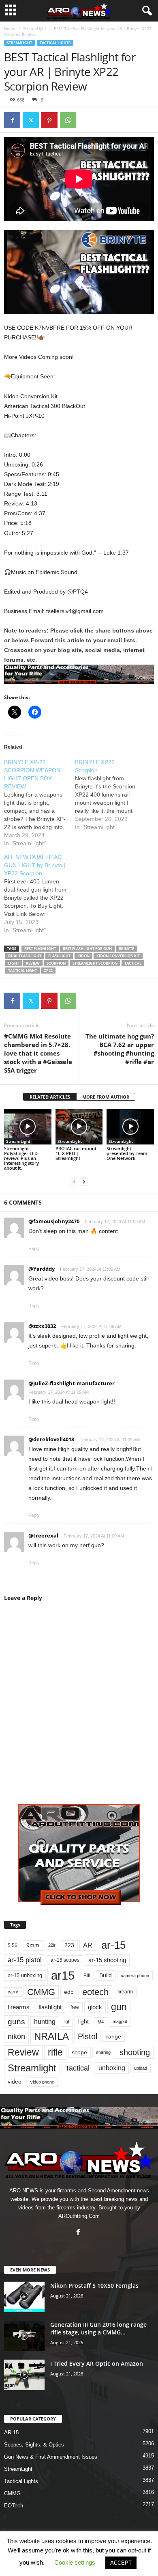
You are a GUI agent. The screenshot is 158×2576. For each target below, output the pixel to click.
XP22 (48, 971)
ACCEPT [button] (121, 2563)
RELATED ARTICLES (50, 1097)
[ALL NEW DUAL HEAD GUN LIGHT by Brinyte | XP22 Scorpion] (39, 894)
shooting (135, 2052)
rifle (55, 2052)
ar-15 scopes (65, 1960)
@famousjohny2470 (54, 1221)
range (114, 2037)
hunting (45, 2022)
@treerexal (43, 1535)
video (15, 2082)
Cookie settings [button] (75, 2562)
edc (69, 1992)
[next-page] (84, 1182)
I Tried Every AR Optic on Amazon (97, 2363)
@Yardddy (42, 1269)
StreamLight (35, 28)
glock (95, 2007)
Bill (87, 1975)
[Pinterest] (49, 120)
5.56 (13, 1945)
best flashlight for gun (87, 949)
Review (33, 963)
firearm (125, 1992)
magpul (120, 2021)
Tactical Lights (55, 43)
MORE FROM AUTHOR (106, 1097)
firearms (19, 2007)
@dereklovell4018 (51, 1439)
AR (88, 1945)
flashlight (59, 956)
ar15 (63, 1975)
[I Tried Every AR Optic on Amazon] (24, 2375)
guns (16, 2022)
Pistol (88, 2036)
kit (67, 2022)
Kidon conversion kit (118, 956)
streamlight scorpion (95, 963)
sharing (103, 2052)
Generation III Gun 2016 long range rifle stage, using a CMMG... (98, 2328)
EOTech (14, 2506)
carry (13, 1992)
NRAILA (51, 2036)
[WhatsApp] (68, 120)
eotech (95, 1992)
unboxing (112, 2068)
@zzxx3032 (42, 1326)
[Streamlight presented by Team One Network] (130, 1127)
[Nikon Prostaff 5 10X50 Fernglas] (24, 2297)
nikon (16, 2036)
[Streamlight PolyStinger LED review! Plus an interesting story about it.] (28, 1127)
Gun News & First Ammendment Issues (51, 2457)
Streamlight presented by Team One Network (127, 1153)
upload (141, 2068)
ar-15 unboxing (25, 1975)
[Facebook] (12, 120)
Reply (34, 1248)
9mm (33, 1945)
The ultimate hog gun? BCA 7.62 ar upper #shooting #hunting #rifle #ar (120, 1049)
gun (119, 2007)
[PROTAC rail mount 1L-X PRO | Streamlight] (79, 1127)
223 (69, 1945)
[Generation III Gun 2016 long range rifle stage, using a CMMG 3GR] (24, 2336)
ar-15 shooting (107, 1960)
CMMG (41, 1992)
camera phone (135, 1976)
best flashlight (40, 949)
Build (106, 1975)
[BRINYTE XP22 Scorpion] (110, 795)
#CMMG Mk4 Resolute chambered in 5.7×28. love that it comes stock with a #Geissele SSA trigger (38, 1053)
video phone (42, 2082)
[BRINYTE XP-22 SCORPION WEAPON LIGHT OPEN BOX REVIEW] (39, 803)
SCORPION (56, 963)
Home (10, 28)
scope (79, 2052)
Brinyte (126, 949)
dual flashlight (25, 956)
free (75, 2007)
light (14, 963)
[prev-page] (74, 1182)
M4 (101, 2022)
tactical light (22, 971)
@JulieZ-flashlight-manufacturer (72, 1383)
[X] (31, 120)
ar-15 (113, 1945)
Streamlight (32, 2068)
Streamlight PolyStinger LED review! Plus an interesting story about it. (21, 1158)
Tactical (133, 963)
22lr (52, 1945)
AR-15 (11, 2432)
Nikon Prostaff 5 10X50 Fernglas (94, 2286)
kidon (83, 956)
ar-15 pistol (25, 1960)
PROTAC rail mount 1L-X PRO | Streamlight (76, 1153)
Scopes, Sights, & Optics (34, 2445)
